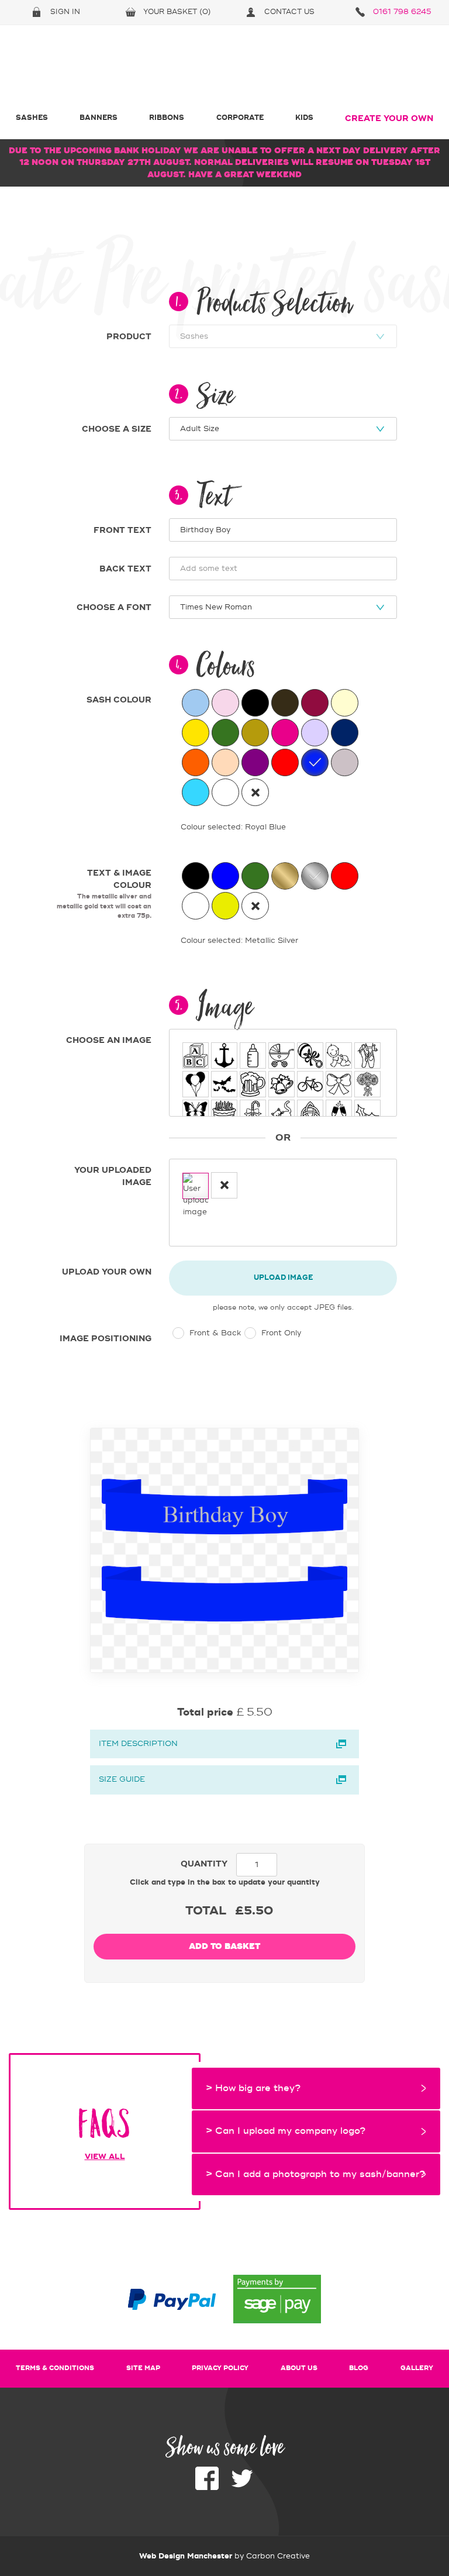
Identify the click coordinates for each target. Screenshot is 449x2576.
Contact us (289, 12)
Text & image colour (104, 894)
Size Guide (122, 1779)
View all (105, 2156)
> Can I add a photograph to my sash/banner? (315, 2174)
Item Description (138, 1744)
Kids (304, 118)
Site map (143, 2368)
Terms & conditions (55, 2368)
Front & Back (214, 1333)
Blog (359, 2368)
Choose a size (117, 429)
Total (206, 1911)
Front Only (280, 1333)
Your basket (177, 12)
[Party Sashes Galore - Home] (224, 69)
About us (299, 2368)
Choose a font (114, 608)
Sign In (65, 12)
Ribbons (167, 118)
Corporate (240, 118)
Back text (125, 569)
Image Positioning (106, 1339)
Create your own (389, 119)
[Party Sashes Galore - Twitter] (242, 2487)
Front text (122, 531)
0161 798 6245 (402, 12)
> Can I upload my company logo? (286, 2131)
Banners (99, 118)
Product (129, 337)
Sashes (32, 118)
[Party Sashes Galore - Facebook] (207, 2487)
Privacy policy (220, 2368)
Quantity (204, 1864)
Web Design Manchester (186, 2556)
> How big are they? (253, 2088)
